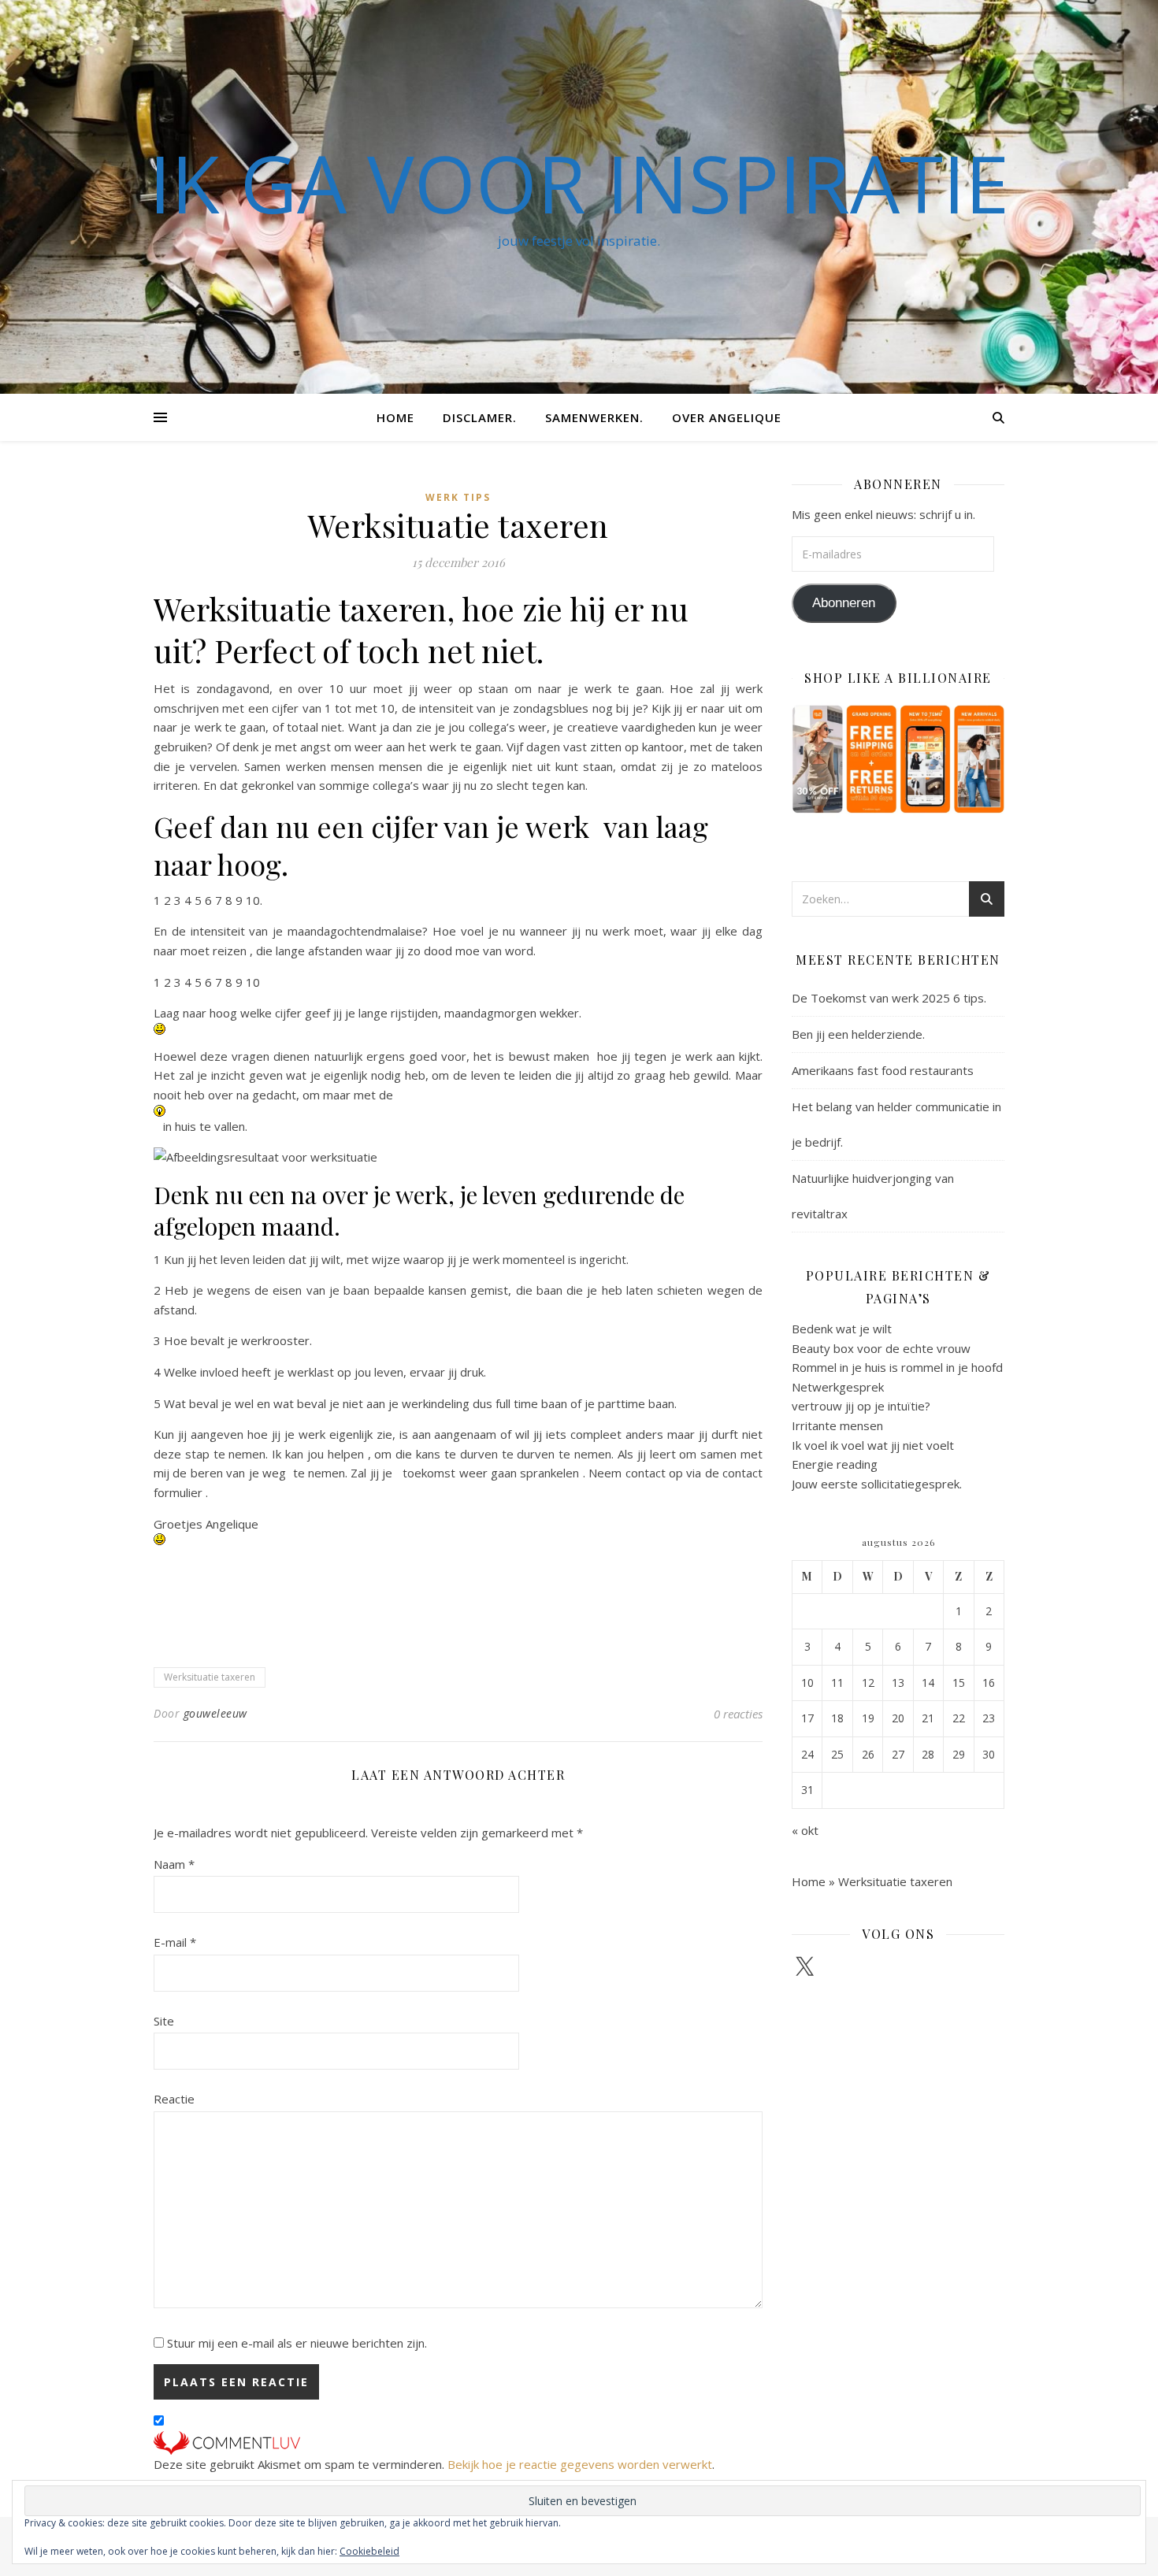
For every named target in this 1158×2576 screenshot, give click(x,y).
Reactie (174, 2099)
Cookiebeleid (369, 2551)
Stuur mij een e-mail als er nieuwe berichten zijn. (297, 2343)
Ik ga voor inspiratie (579, 183)
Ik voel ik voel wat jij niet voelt (873, 1445)
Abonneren (844, 603)
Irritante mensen (837, 1425)
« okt (805, 1830)
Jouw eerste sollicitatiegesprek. (877, 1484)
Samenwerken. (594, 417)
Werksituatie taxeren (210, 1677)
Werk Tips (458, 497)
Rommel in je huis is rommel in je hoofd (897, 1367)
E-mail (175, 1942)
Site (164, 2021)
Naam (174, 1864)
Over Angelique (727, 417)
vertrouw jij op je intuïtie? (861, 1406)
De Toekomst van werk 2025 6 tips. (889, 998)
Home (395, 417)
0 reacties (738, 1714)
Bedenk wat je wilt (842, 1329)
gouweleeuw (215, 1713)
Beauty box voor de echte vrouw (881, 1348)
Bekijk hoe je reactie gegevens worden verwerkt (580, 2464)
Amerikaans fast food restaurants (883, 1070)
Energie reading (835, 1464)
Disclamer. (480, 417)
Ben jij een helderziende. (858, 1034)
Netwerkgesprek (838, 1387)
